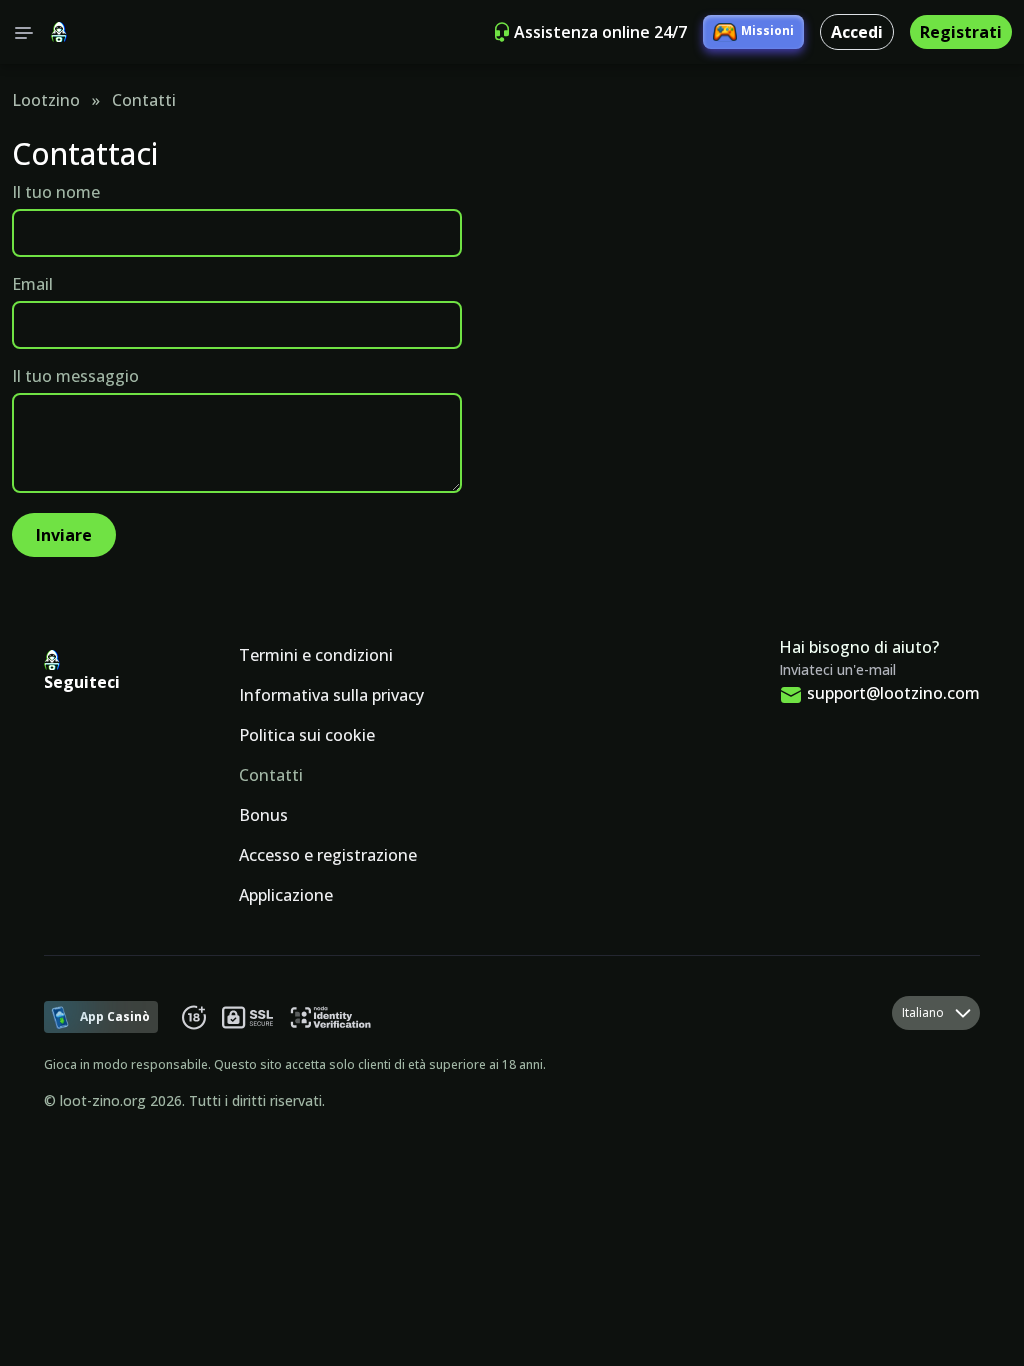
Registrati (961, 32)
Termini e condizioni (316, 655)
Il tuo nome (56, 192)
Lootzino (46, 100)
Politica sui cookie (307, 735)
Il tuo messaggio (75, 376)
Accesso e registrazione (328, 855)
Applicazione (286, 895)
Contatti (271, 775)
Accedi (857, 32)
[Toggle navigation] (24, 32)
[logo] (59, 32)
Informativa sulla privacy (331, 695)
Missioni (767, 30)
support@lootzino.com (893, 693)
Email (32, 284)
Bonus (263, 815)
